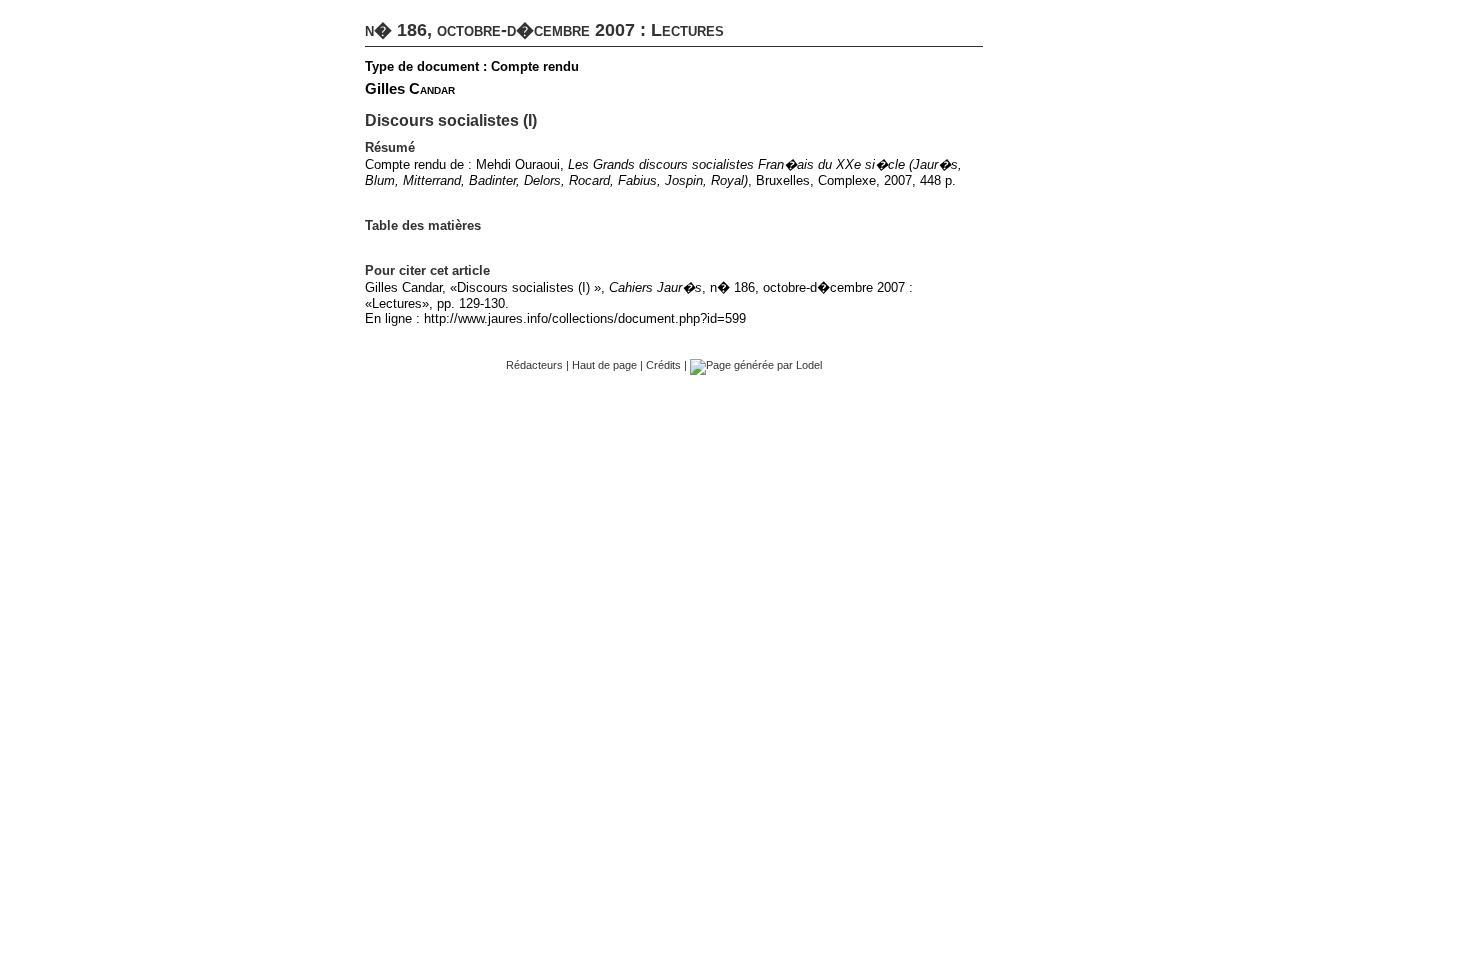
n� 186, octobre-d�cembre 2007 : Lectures (544, 30)
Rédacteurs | (539, 365)
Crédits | (668, 365)
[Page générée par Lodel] (756, 365)
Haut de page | (609, 365)
